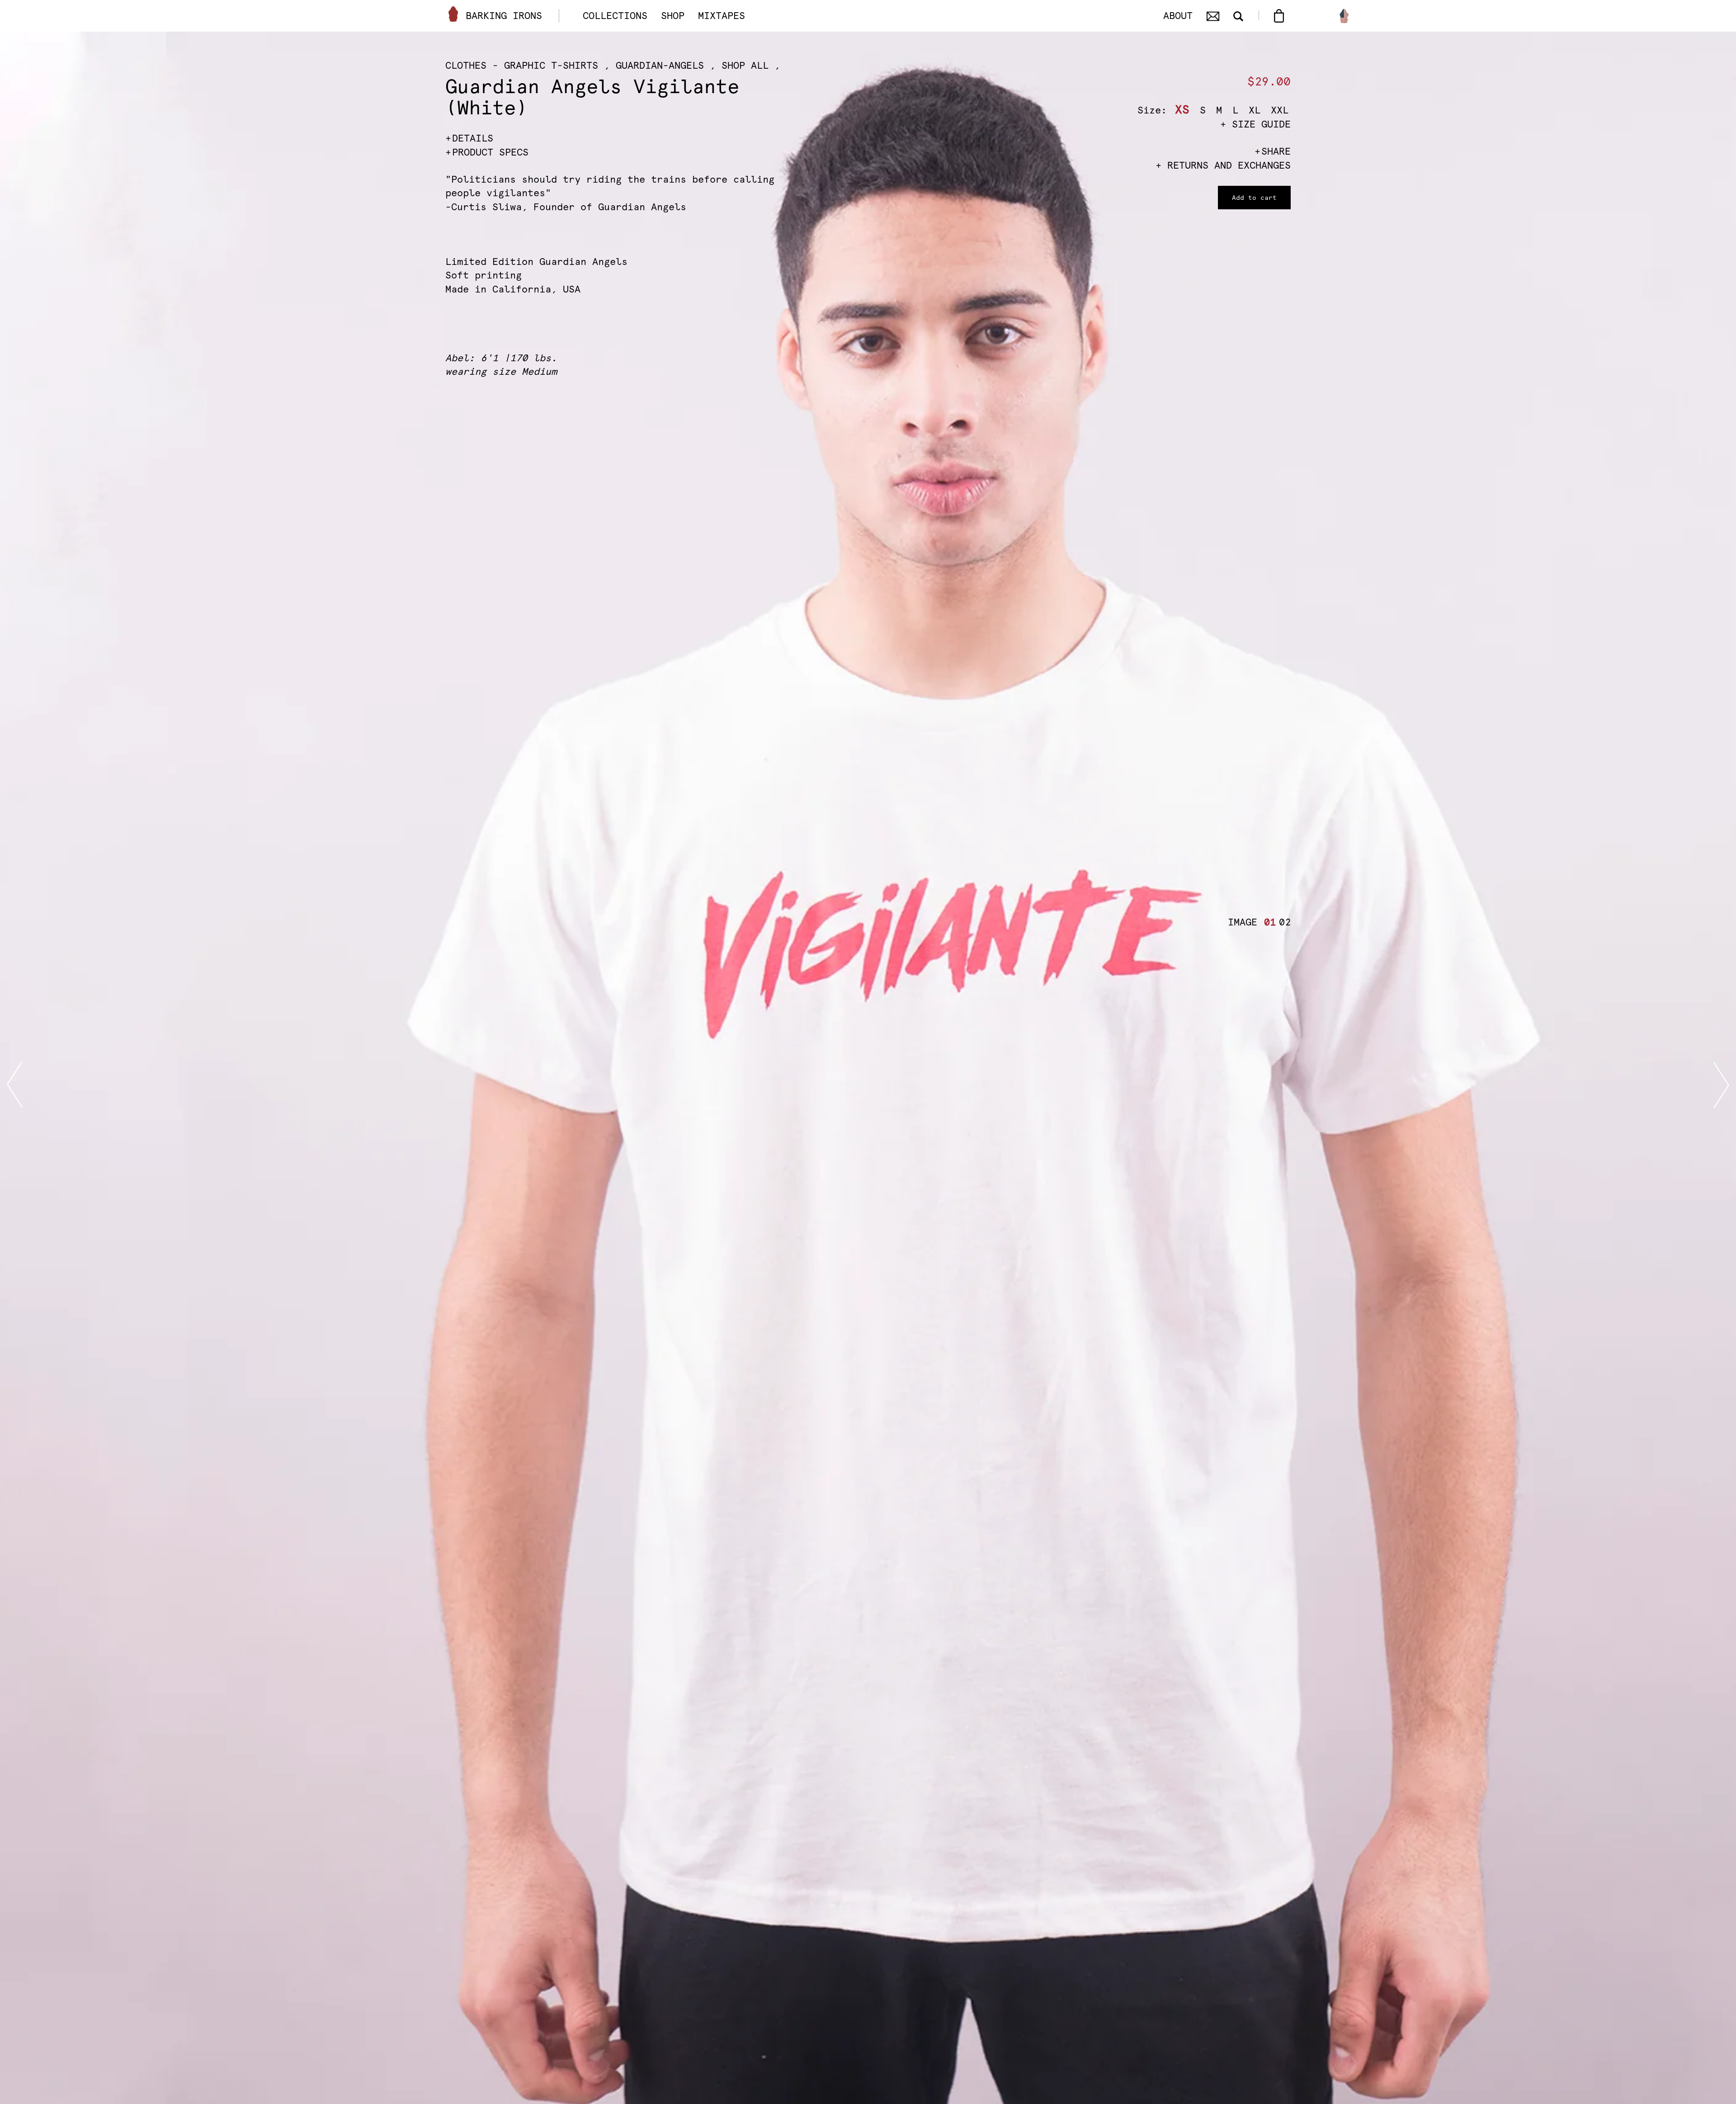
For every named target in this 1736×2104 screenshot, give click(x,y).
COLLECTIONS (615, 16)
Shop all (745, 65)
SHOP (673, 16)
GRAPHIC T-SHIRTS (551, 65)
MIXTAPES (722, 16)
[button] (1268, 922)
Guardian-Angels (660, 65)
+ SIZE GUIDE (1255, 124)
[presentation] (15, 1085)
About (1178, 16)
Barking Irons (504, 16)
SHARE (1276, 151)
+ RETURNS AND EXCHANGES (1223, 165)
